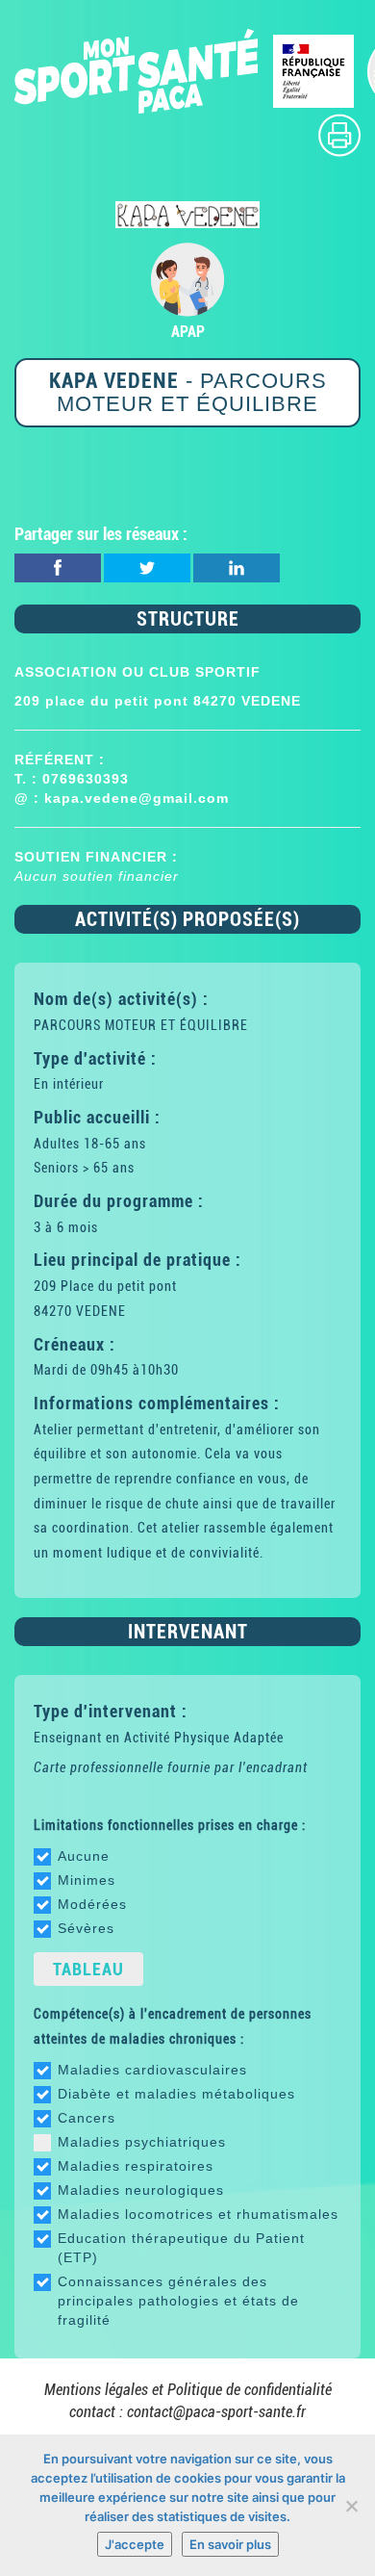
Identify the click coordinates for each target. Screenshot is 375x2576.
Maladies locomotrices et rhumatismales (198, 2214)
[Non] (351, 2506)
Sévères (86, 1928)
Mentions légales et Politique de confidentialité (188, 2390)
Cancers (87, 2118)
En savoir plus (230, 2544)
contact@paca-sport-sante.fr (216, 2412)
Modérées (92, 1904)
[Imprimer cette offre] (339, 134)
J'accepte (135, 2544)
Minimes (87, 1880)
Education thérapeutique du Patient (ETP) (181, 2248)
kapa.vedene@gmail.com (137, 798)
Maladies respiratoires (136, 2166)
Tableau (88, 1969)
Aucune (84, 1856)
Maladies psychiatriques (142, 2142)
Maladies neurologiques (141, 2190)
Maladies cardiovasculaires (152, 2070)
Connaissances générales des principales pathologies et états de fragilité (178, 2301)
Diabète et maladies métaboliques (176, 2094)
